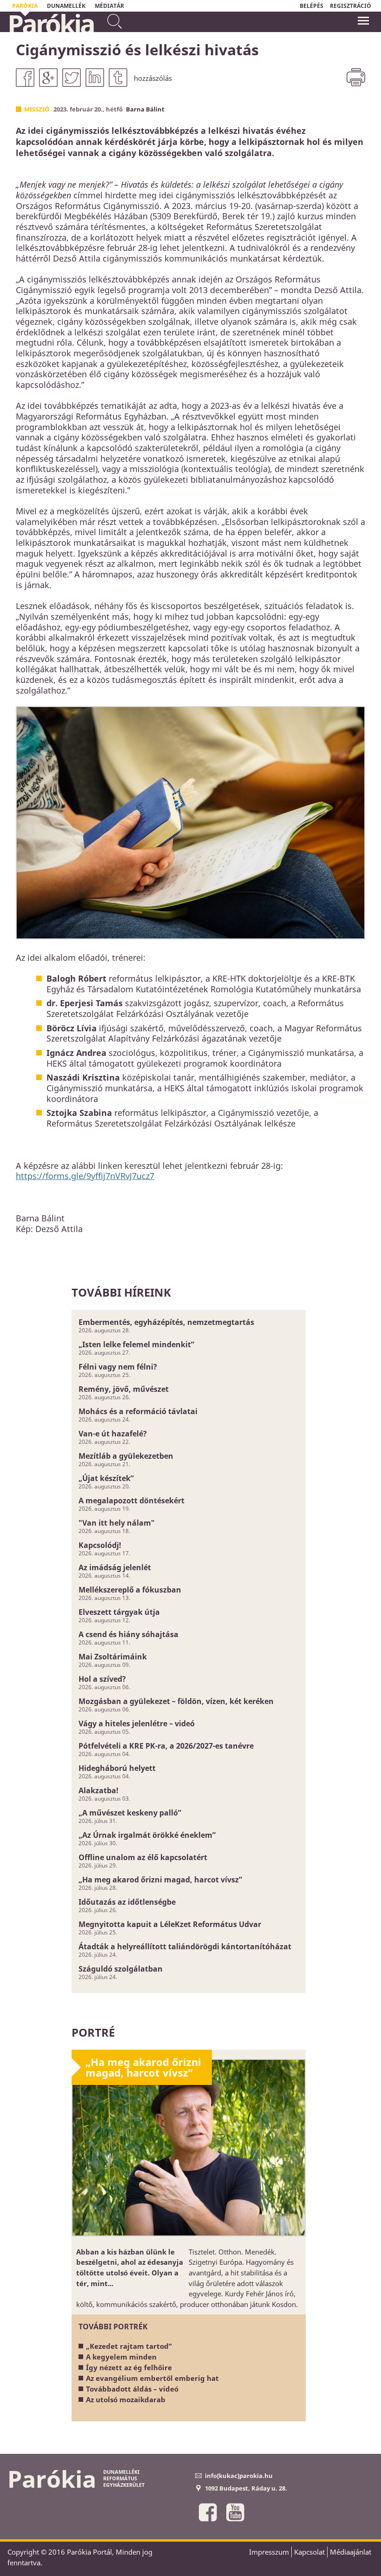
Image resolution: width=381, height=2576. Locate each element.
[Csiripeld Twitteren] (72, 78)
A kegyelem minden (121, 2357)
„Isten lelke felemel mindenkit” (136, 1344)
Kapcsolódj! (100, 1545)
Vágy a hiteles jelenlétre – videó (137, 1724)
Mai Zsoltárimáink (113, 1657)
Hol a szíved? (102, 1679)
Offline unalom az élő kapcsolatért (143, 1857)
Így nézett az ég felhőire (129, 2367)
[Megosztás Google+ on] (48, 78)
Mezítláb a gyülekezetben (126, 1456)
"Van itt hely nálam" (117, 1523)
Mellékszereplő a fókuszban (130, 1590)
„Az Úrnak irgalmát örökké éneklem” (147, 1835)
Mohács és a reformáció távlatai (138, 1411)
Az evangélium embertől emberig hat (152, 2378)
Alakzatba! (99, 1790)
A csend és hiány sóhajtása (128, 1634)
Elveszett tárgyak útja (119, 1612)
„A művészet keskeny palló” (130, 1813)
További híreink (121, 1292)
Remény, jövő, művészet (124, 1389)
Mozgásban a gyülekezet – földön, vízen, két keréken (176, 1701)
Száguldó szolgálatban (121, 1969)
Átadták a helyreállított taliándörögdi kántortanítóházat (185, 1947)
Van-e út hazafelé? (113, 1434)
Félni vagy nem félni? (118, 1367)
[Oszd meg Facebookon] (25, 78)
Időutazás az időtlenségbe (127, 1902)
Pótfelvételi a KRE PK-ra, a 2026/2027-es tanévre (166, 1746)
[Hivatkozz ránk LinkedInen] (95, 78)
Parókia (51, 24)
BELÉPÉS (312, 6)
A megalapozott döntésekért (131, 1501)
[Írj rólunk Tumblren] (118, 78)
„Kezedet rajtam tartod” (129, 2346)
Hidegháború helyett (117, 1768)
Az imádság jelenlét (115, 1567)
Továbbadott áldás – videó (132, 2389)
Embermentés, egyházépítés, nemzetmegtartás (166, 1322)
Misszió (37, 109)
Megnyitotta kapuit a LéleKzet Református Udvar (170, 1924)
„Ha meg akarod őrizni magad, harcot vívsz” (160, 1880)
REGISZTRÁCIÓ (351, 6)
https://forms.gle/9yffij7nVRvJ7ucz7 (85, 1176)
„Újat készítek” (106, 1478)
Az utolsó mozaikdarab (126, 2399)
